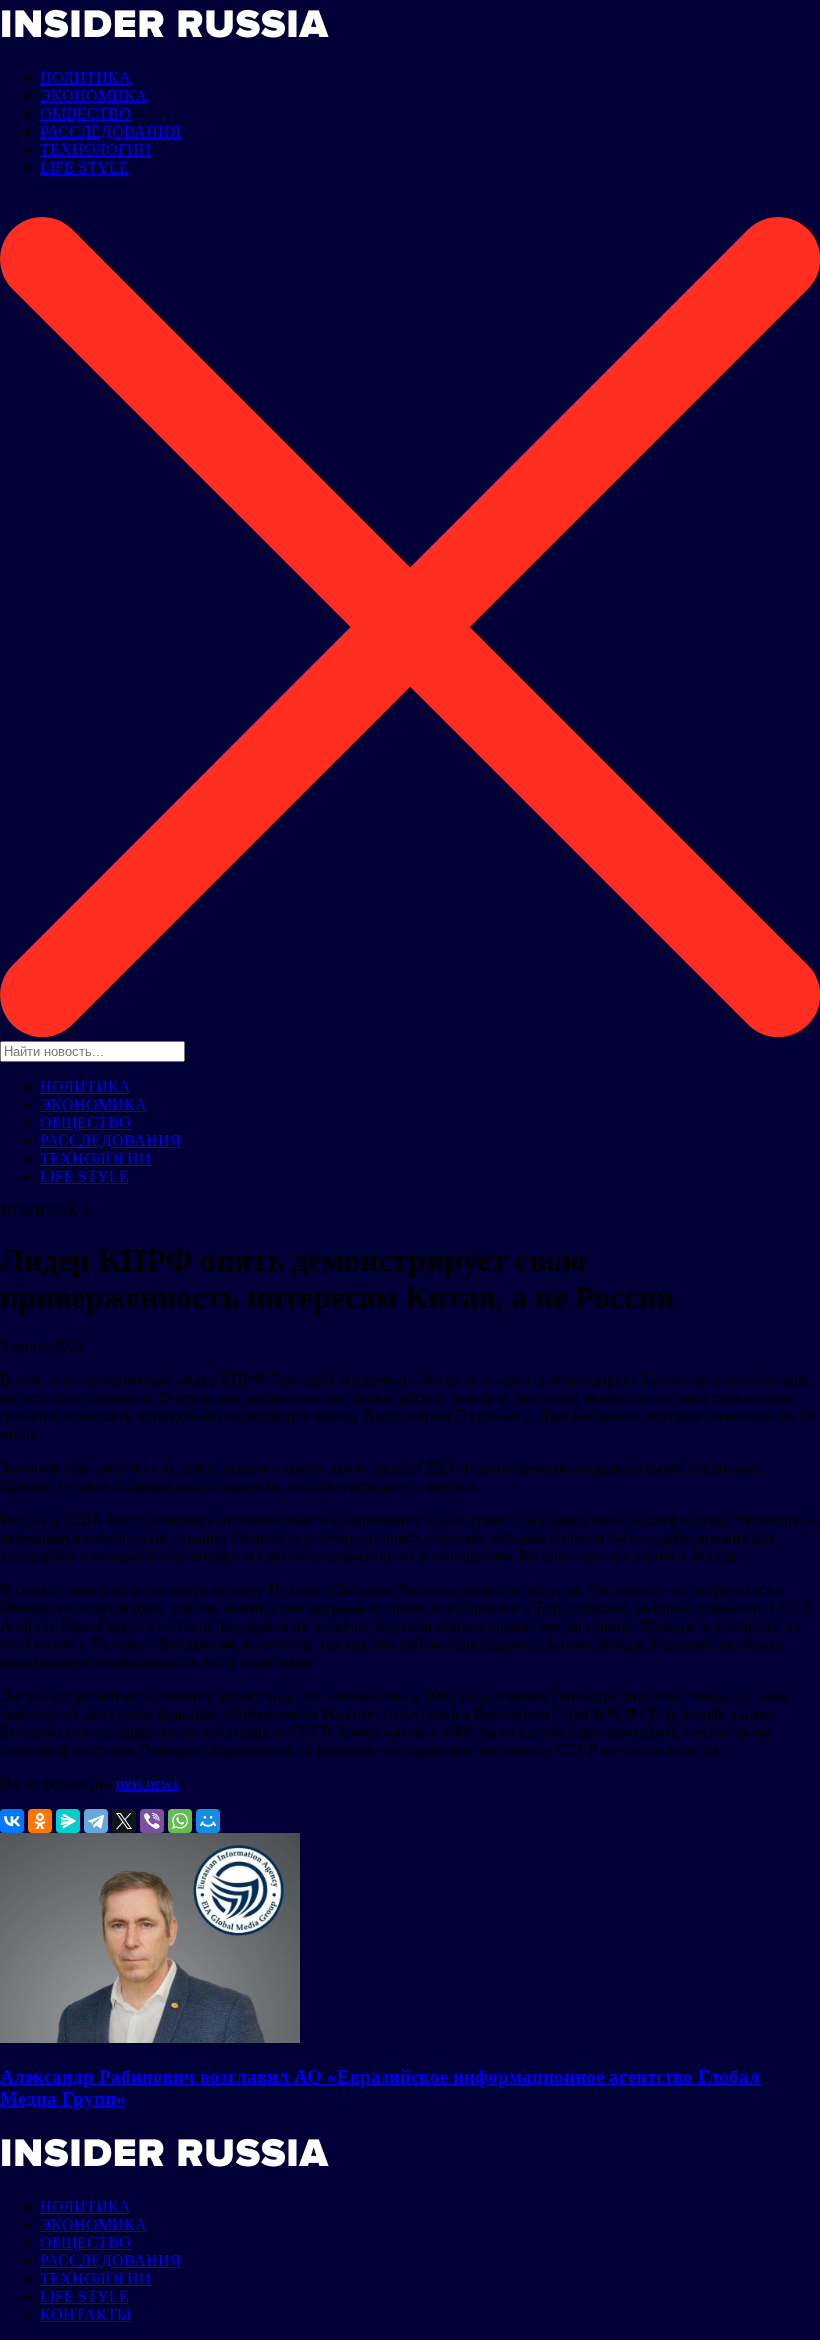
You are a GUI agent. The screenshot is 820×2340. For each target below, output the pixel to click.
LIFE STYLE (84, 167)
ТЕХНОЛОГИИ (95, 149)
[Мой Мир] (208, 1821)
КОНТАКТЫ (85, 2314)
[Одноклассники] (40, 1821)
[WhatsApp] (180, 1821)
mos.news (147, 1783)
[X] (124, 1821)
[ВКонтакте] (12, 1821)
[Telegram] (96, 1821)
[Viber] (152, 1821)
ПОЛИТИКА (85, 77)
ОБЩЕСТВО (85, 113)
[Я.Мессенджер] (68, 1821)
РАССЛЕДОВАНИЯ (110, 131)
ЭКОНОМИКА (93, 95)
